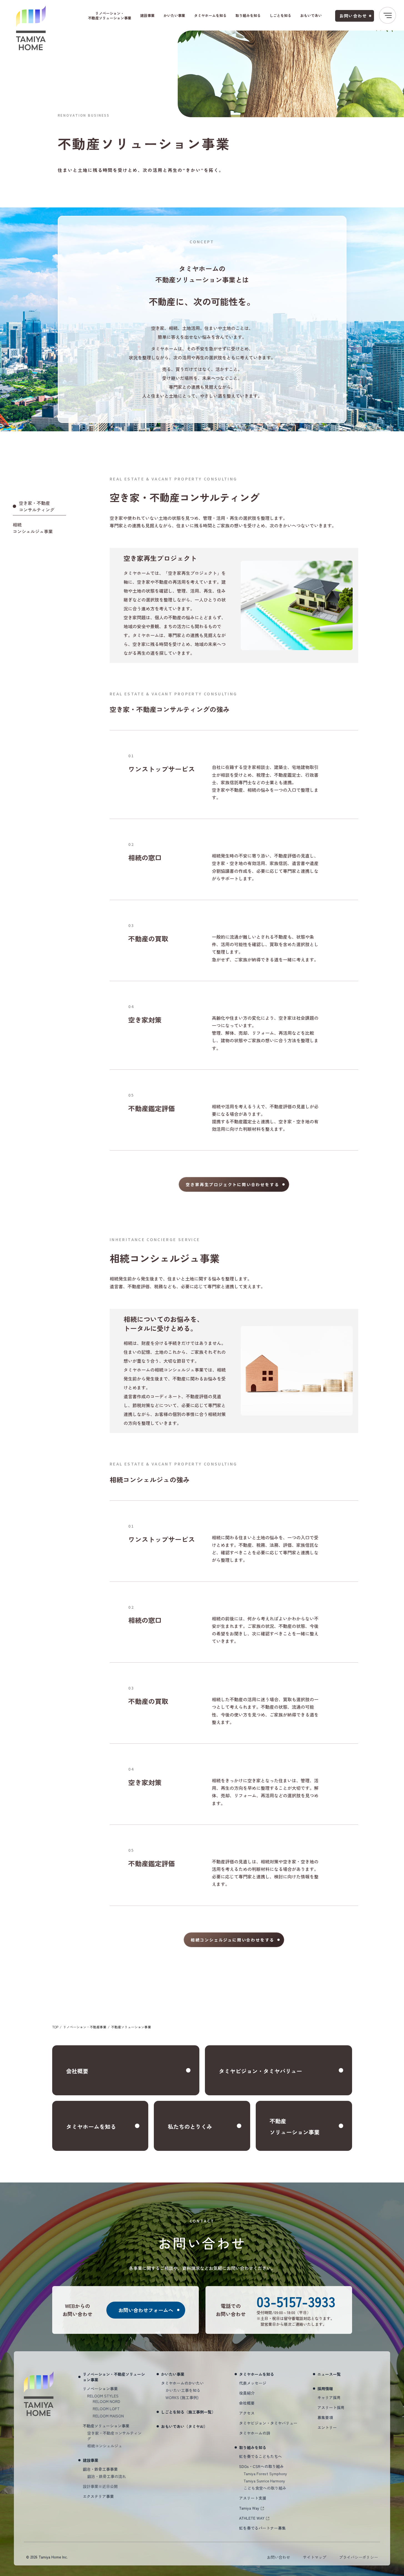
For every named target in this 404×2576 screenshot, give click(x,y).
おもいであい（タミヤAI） (184, 2426)
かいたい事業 (174, 15)
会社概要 (77, 2071)
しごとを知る (280, 15)
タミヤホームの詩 (255, 2433)
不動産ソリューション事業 (295, 2127)
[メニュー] (387, 15)
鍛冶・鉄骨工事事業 (100, 2469)
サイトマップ (315, 2557)
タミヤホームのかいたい (182, 2383)
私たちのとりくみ (190, 2127)
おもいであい (311, 15)
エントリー (327, 2427)
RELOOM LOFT (106, 2409)
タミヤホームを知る (210, 15)
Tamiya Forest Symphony (265, 2474)
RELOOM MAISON (108, 2416)
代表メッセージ (253, 2383)
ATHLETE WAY (252, 2518)
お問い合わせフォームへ (146, 2310)
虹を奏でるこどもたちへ (260, 2456)
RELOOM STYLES (103, 2396)
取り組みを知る (248, 15)
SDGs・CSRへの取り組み (261, 2466)
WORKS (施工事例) (182, 2397)
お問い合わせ (353, 16)
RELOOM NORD (106, 2401)
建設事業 (147, 15)
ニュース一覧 (329, 2374)
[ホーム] (31, 28)
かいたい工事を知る (183, 2390)
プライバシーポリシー (358, 2557)
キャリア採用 (329, 2397)
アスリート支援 (253, 2498)
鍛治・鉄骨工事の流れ (107, 2476)
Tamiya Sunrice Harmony (264, 2481)
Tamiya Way (249, 2508)
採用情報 (325, 2389)
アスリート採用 (331, 2407)
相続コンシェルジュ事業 (33, 528)
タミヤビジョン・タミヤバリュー (260, 2071)
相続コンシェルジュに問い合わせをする (233, 1940)
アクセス (247, 2413)
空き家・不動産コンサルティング (37, 506)
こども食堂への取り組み (265, 2488)
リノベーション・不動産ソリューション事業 (110, 16)
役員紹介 (247, 2393)
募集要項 (325, 2417)
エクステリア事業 (98, 2496)
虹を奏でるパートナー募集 (262, 2528)
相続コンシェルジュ (105, 2446)
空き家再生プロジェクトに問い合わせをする (232, 1184)
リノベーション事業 (100, 2389)
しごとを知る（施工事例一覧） (188, 2412)
